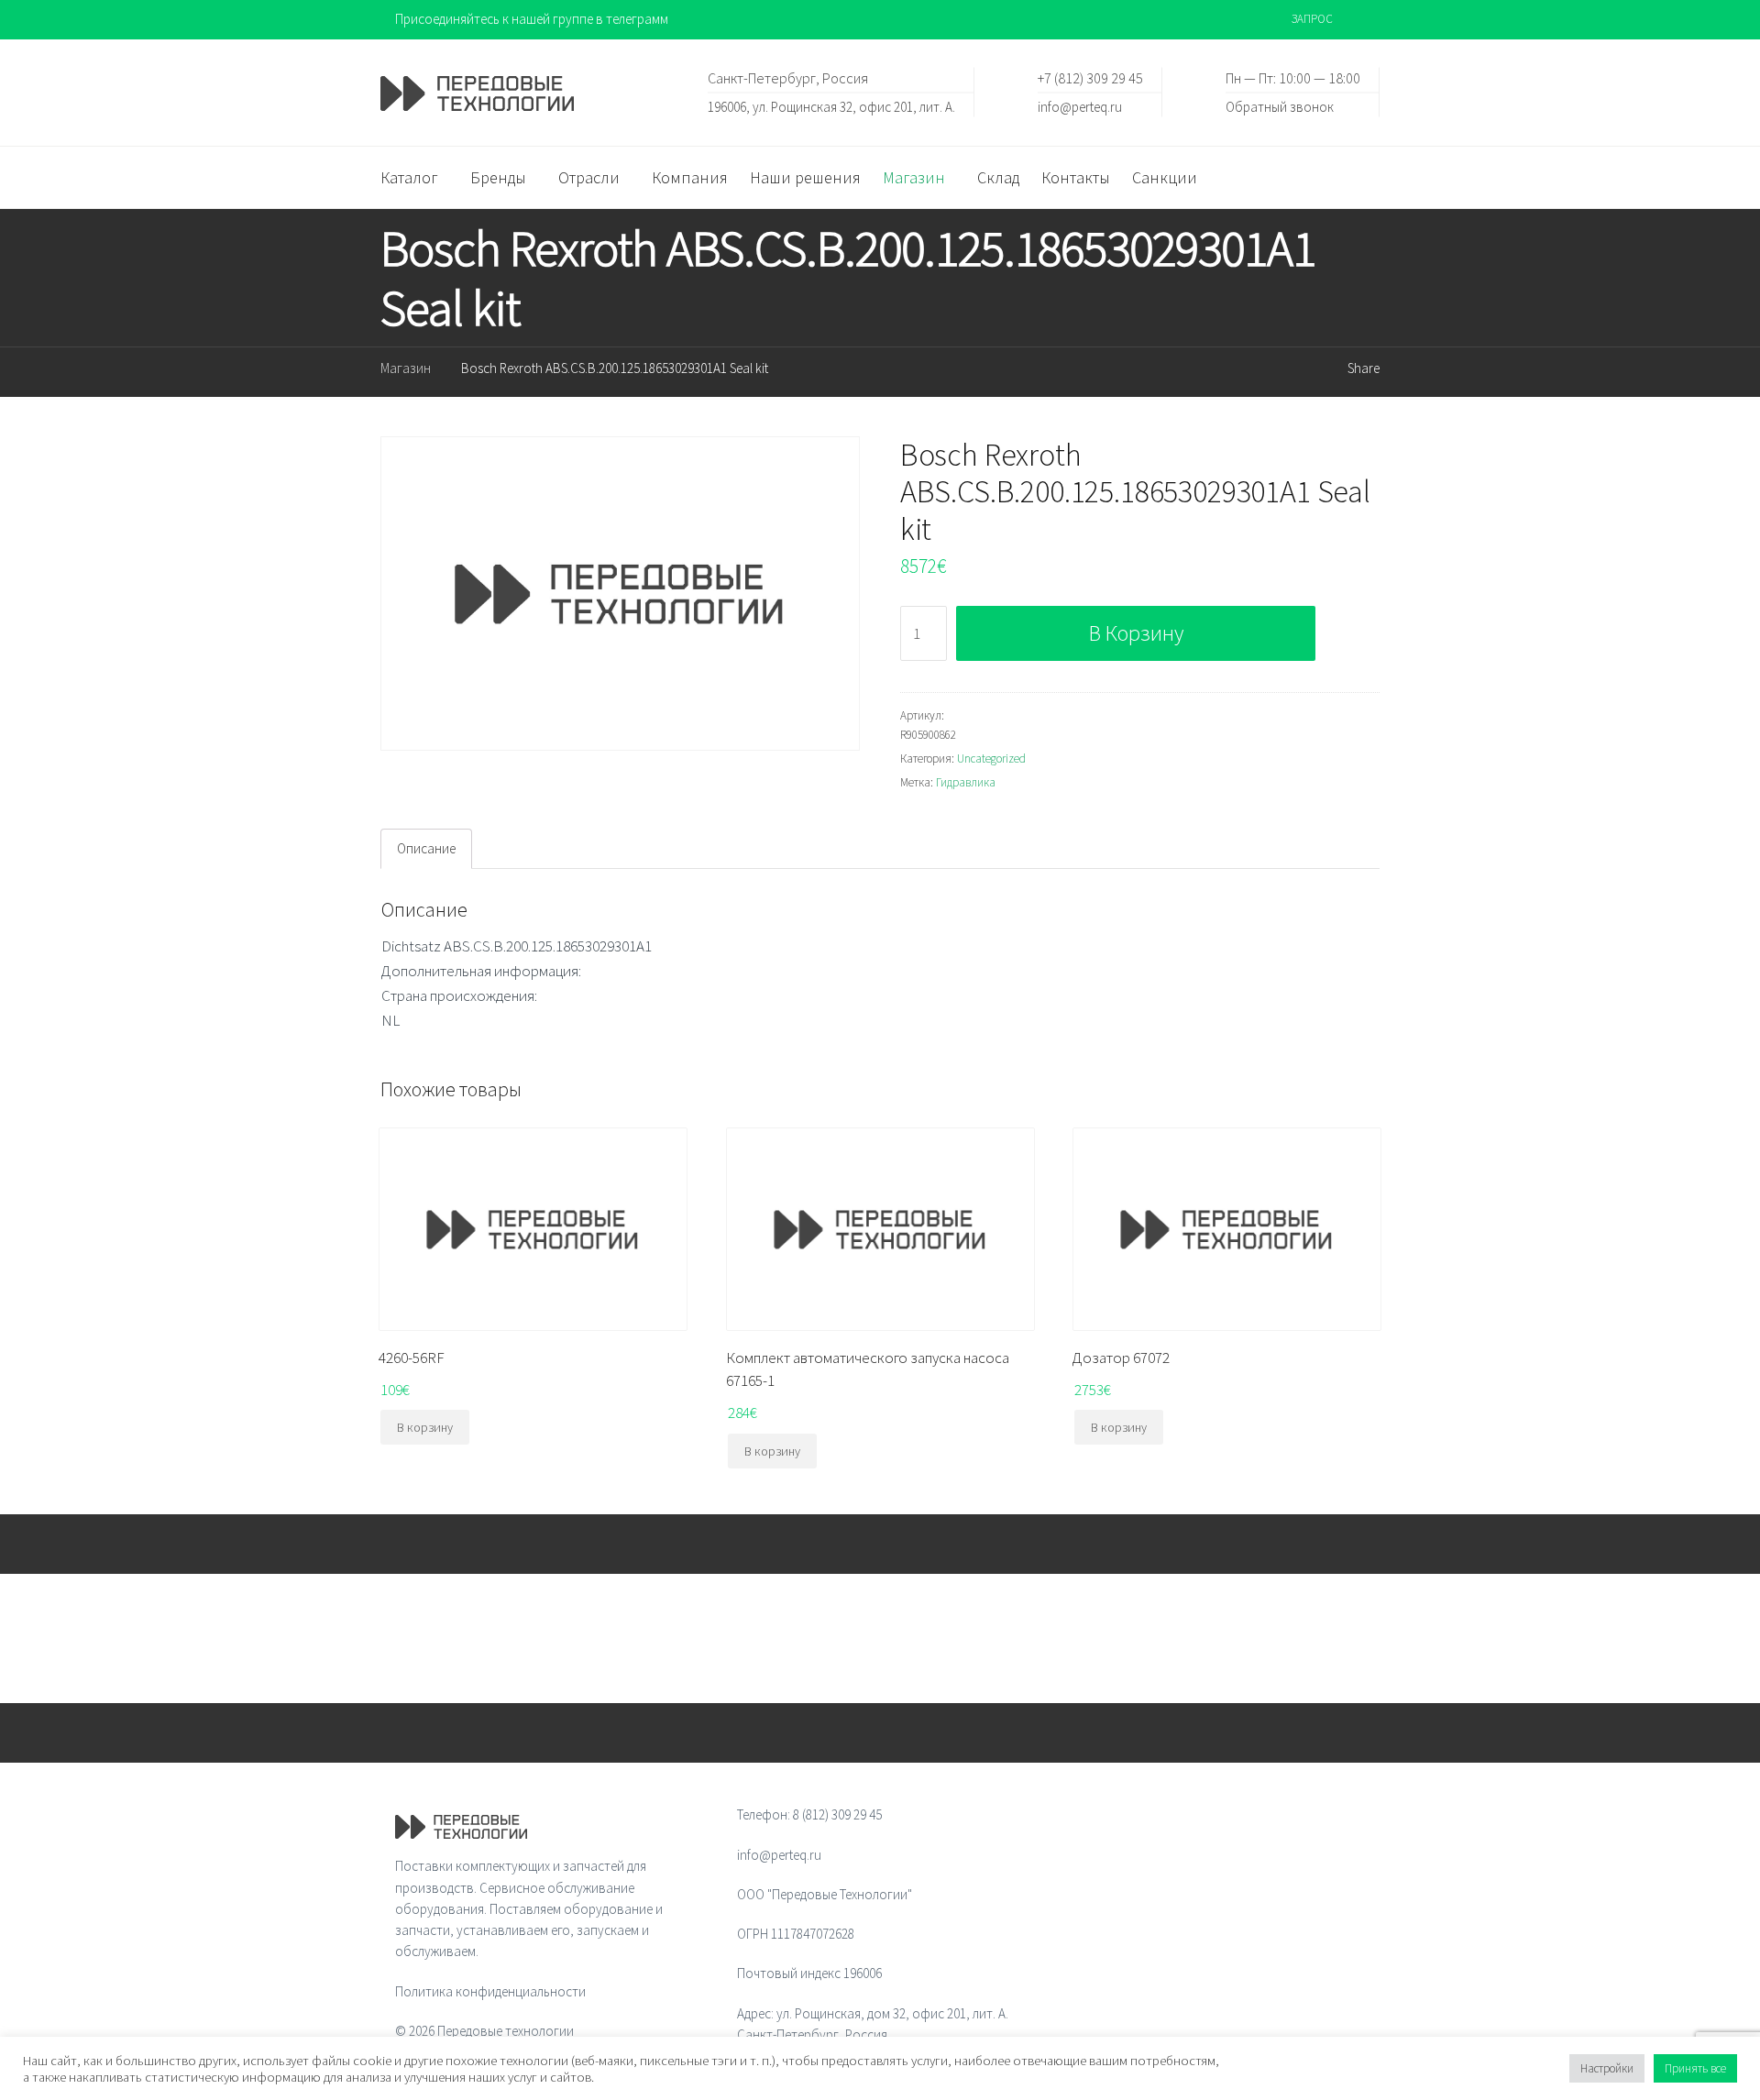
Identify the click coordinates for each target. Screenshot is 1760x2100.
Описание (426, 848)
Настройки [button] (1607, 2068)
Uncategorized (991, 759)
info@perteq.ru (1080, 106)
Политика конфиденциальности (490, 1991)
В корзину (1136, 633)
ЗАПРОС (1312, 19)
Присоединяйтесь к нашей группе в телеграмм (532, 19)
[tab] (426, 849)
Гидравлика (966, 782)
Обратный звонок (1280, 106)
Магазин (406, 368)
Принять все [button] (1695, 2068)
